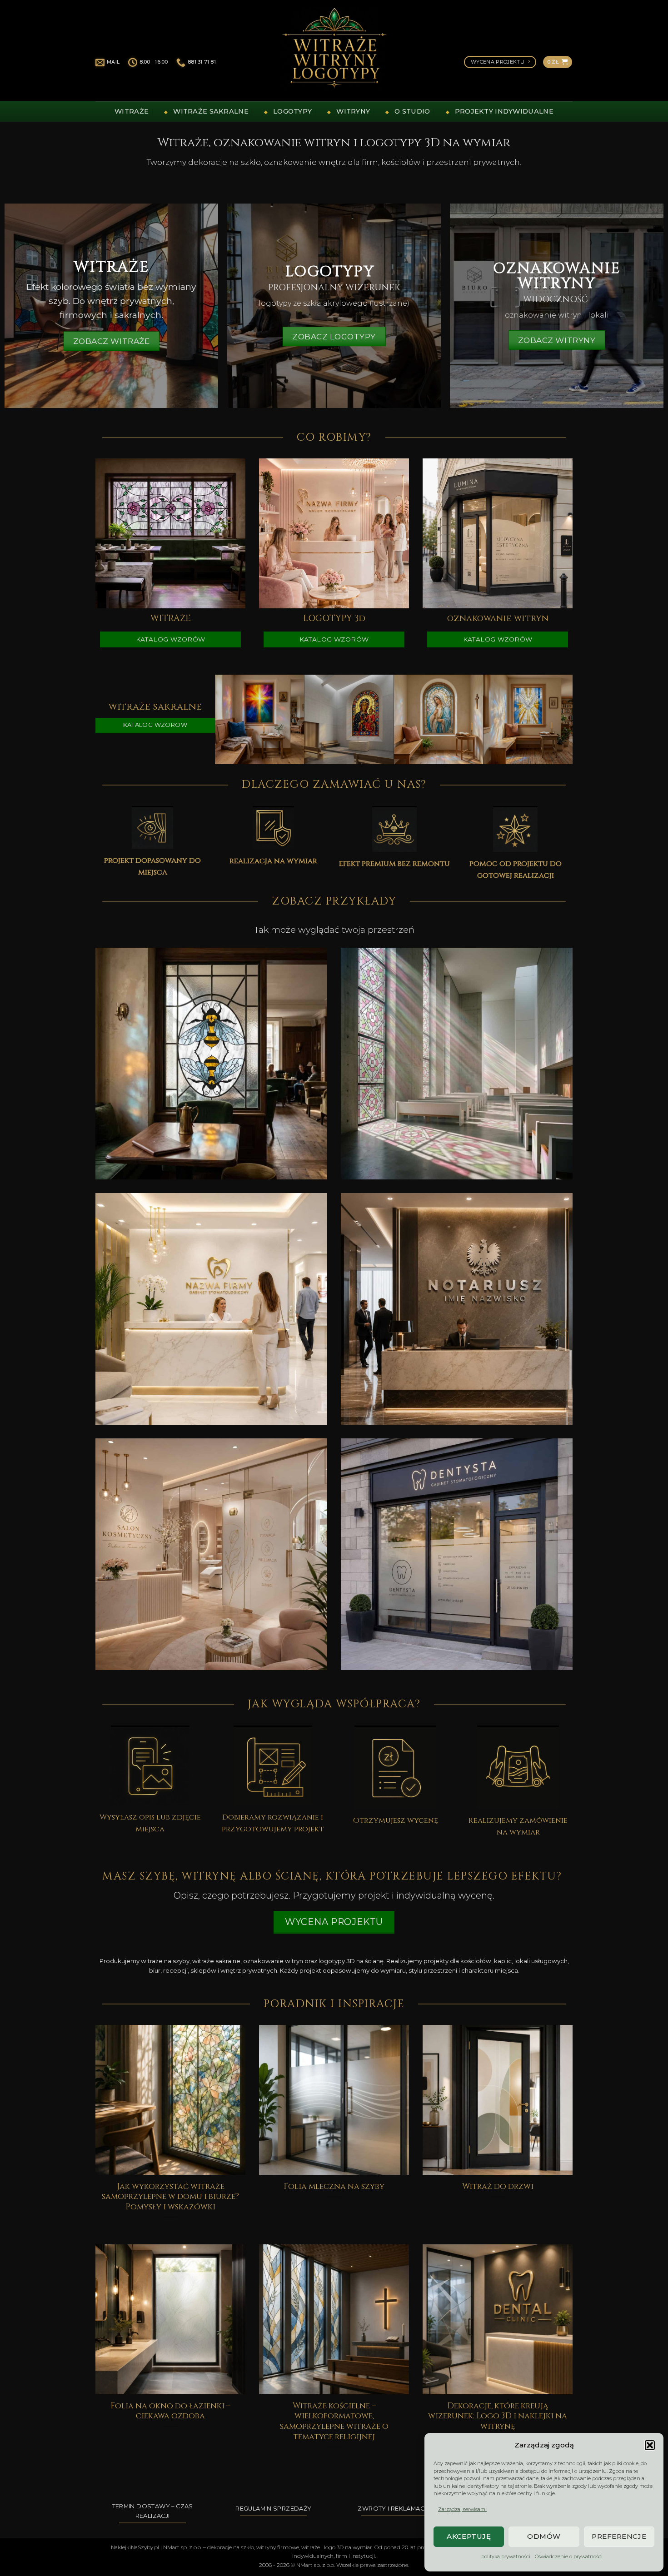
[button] (650, 2445)
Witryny (353, 111)
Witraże (132, 111)
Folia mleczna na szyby (334, 2187)
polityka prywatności (506, 2556)
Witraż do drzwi (498, 2187)
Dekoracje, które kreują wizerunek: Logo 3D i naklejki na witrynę (498, 2417)
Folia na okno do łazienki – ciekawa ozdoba (170, 2412)
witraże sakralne (211, 111)
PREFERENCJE (619, 2536)
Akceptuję (469, 2536)
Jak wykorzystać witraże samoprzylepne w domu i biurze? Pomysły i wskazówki (170, 2197)
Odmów (544, 2536)
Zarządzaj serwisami (462, 2509)
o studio (412, 111)
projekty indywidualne (504, 111)
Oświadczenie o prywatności (569, 2556)
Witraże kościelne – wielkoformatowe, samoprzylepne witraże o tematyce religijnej (334, 2422)
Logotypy (292, 111)
